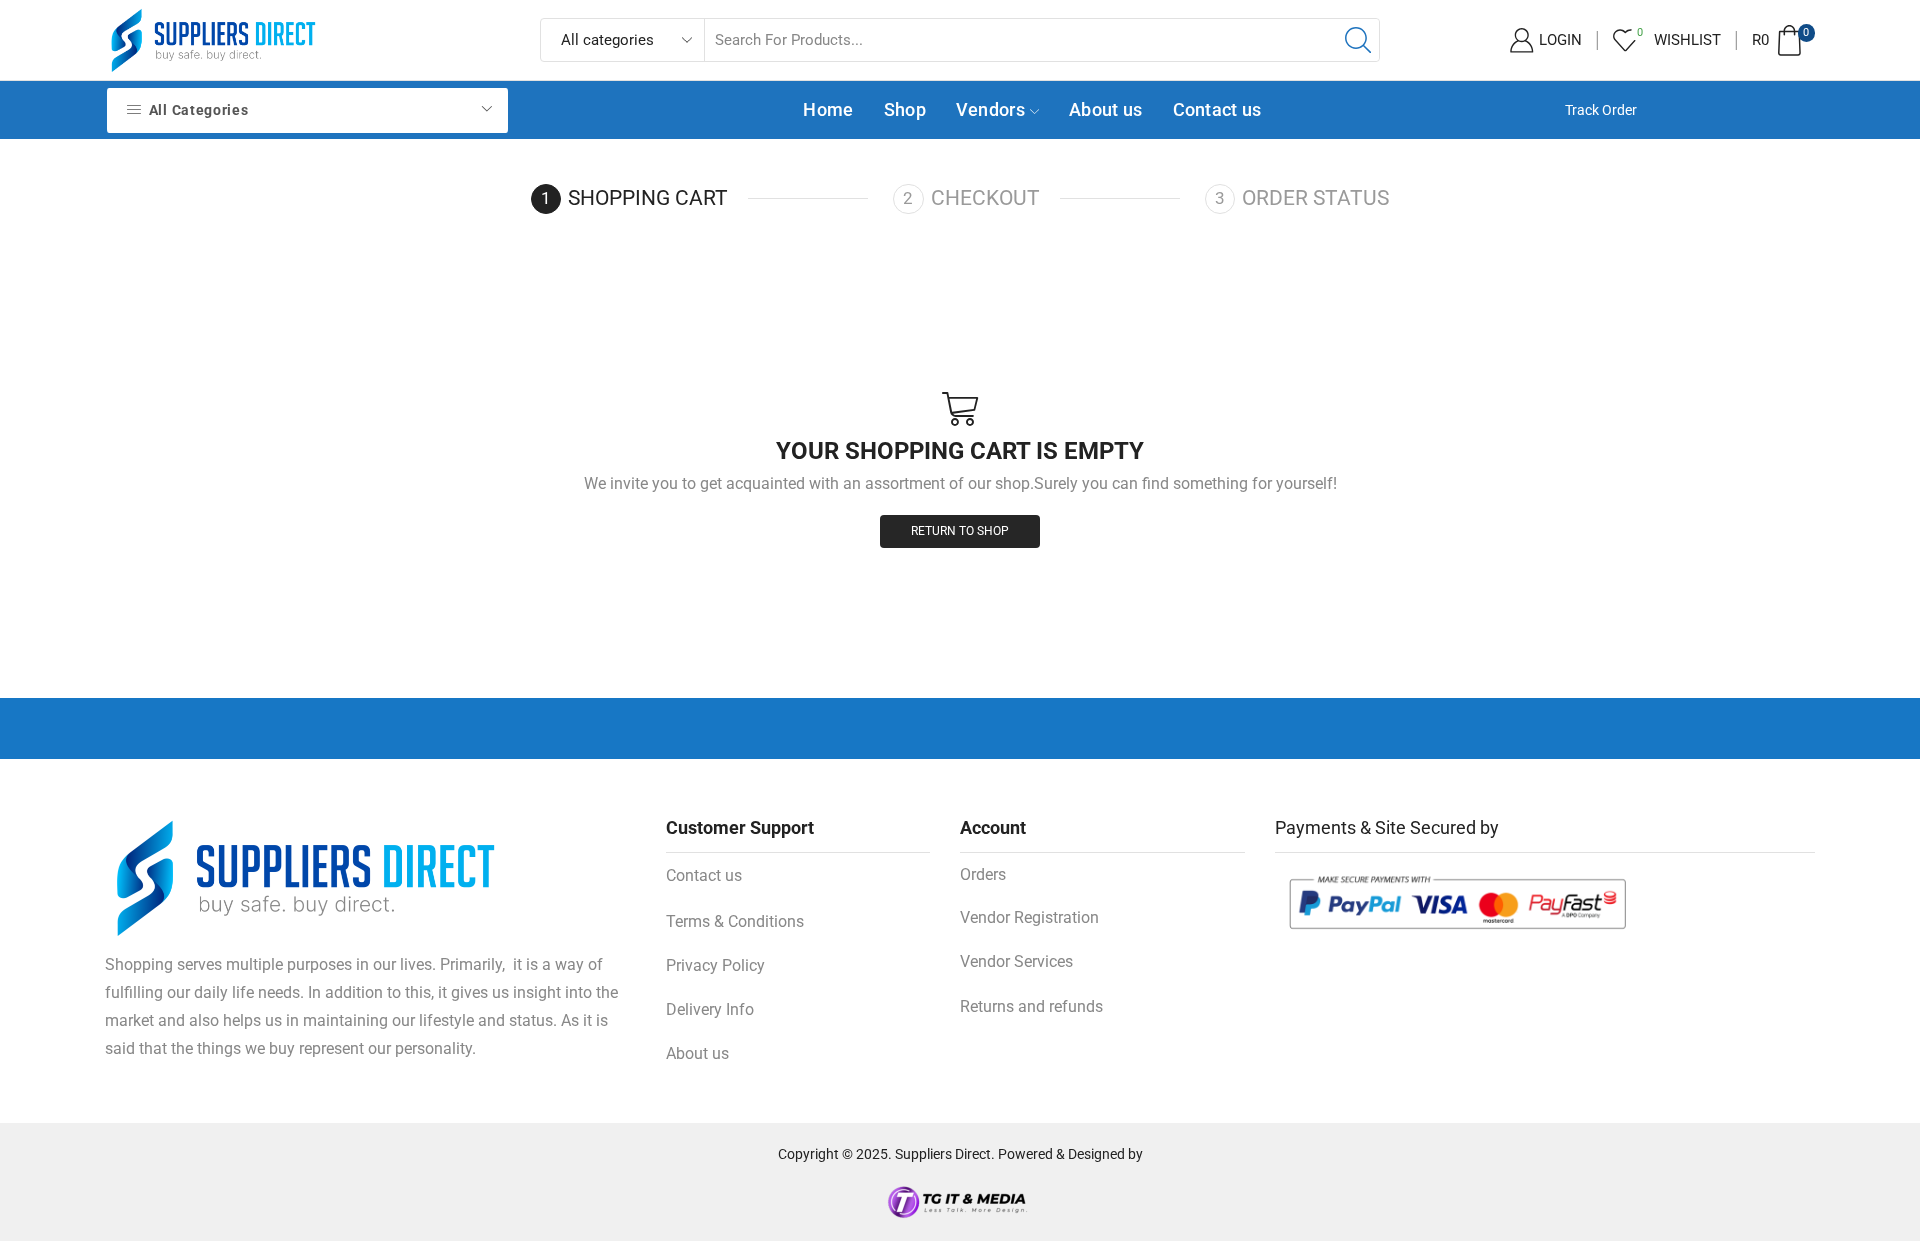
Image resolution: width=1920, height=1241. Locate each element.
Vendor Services (1016, 961)
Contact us (1217, 109)
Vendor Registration (1029, 917)
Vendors (990, 109)
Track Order (1601, 110)
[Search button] (1358, 40)
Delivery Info (710, 1009)
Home (828, 109)
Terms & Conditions (735, 921)
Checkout (985, 198)
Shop (905, 109)
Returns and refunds (1031, 1006)
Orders (983, 874)
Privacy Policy (715, 965)
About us (1105, 109)
